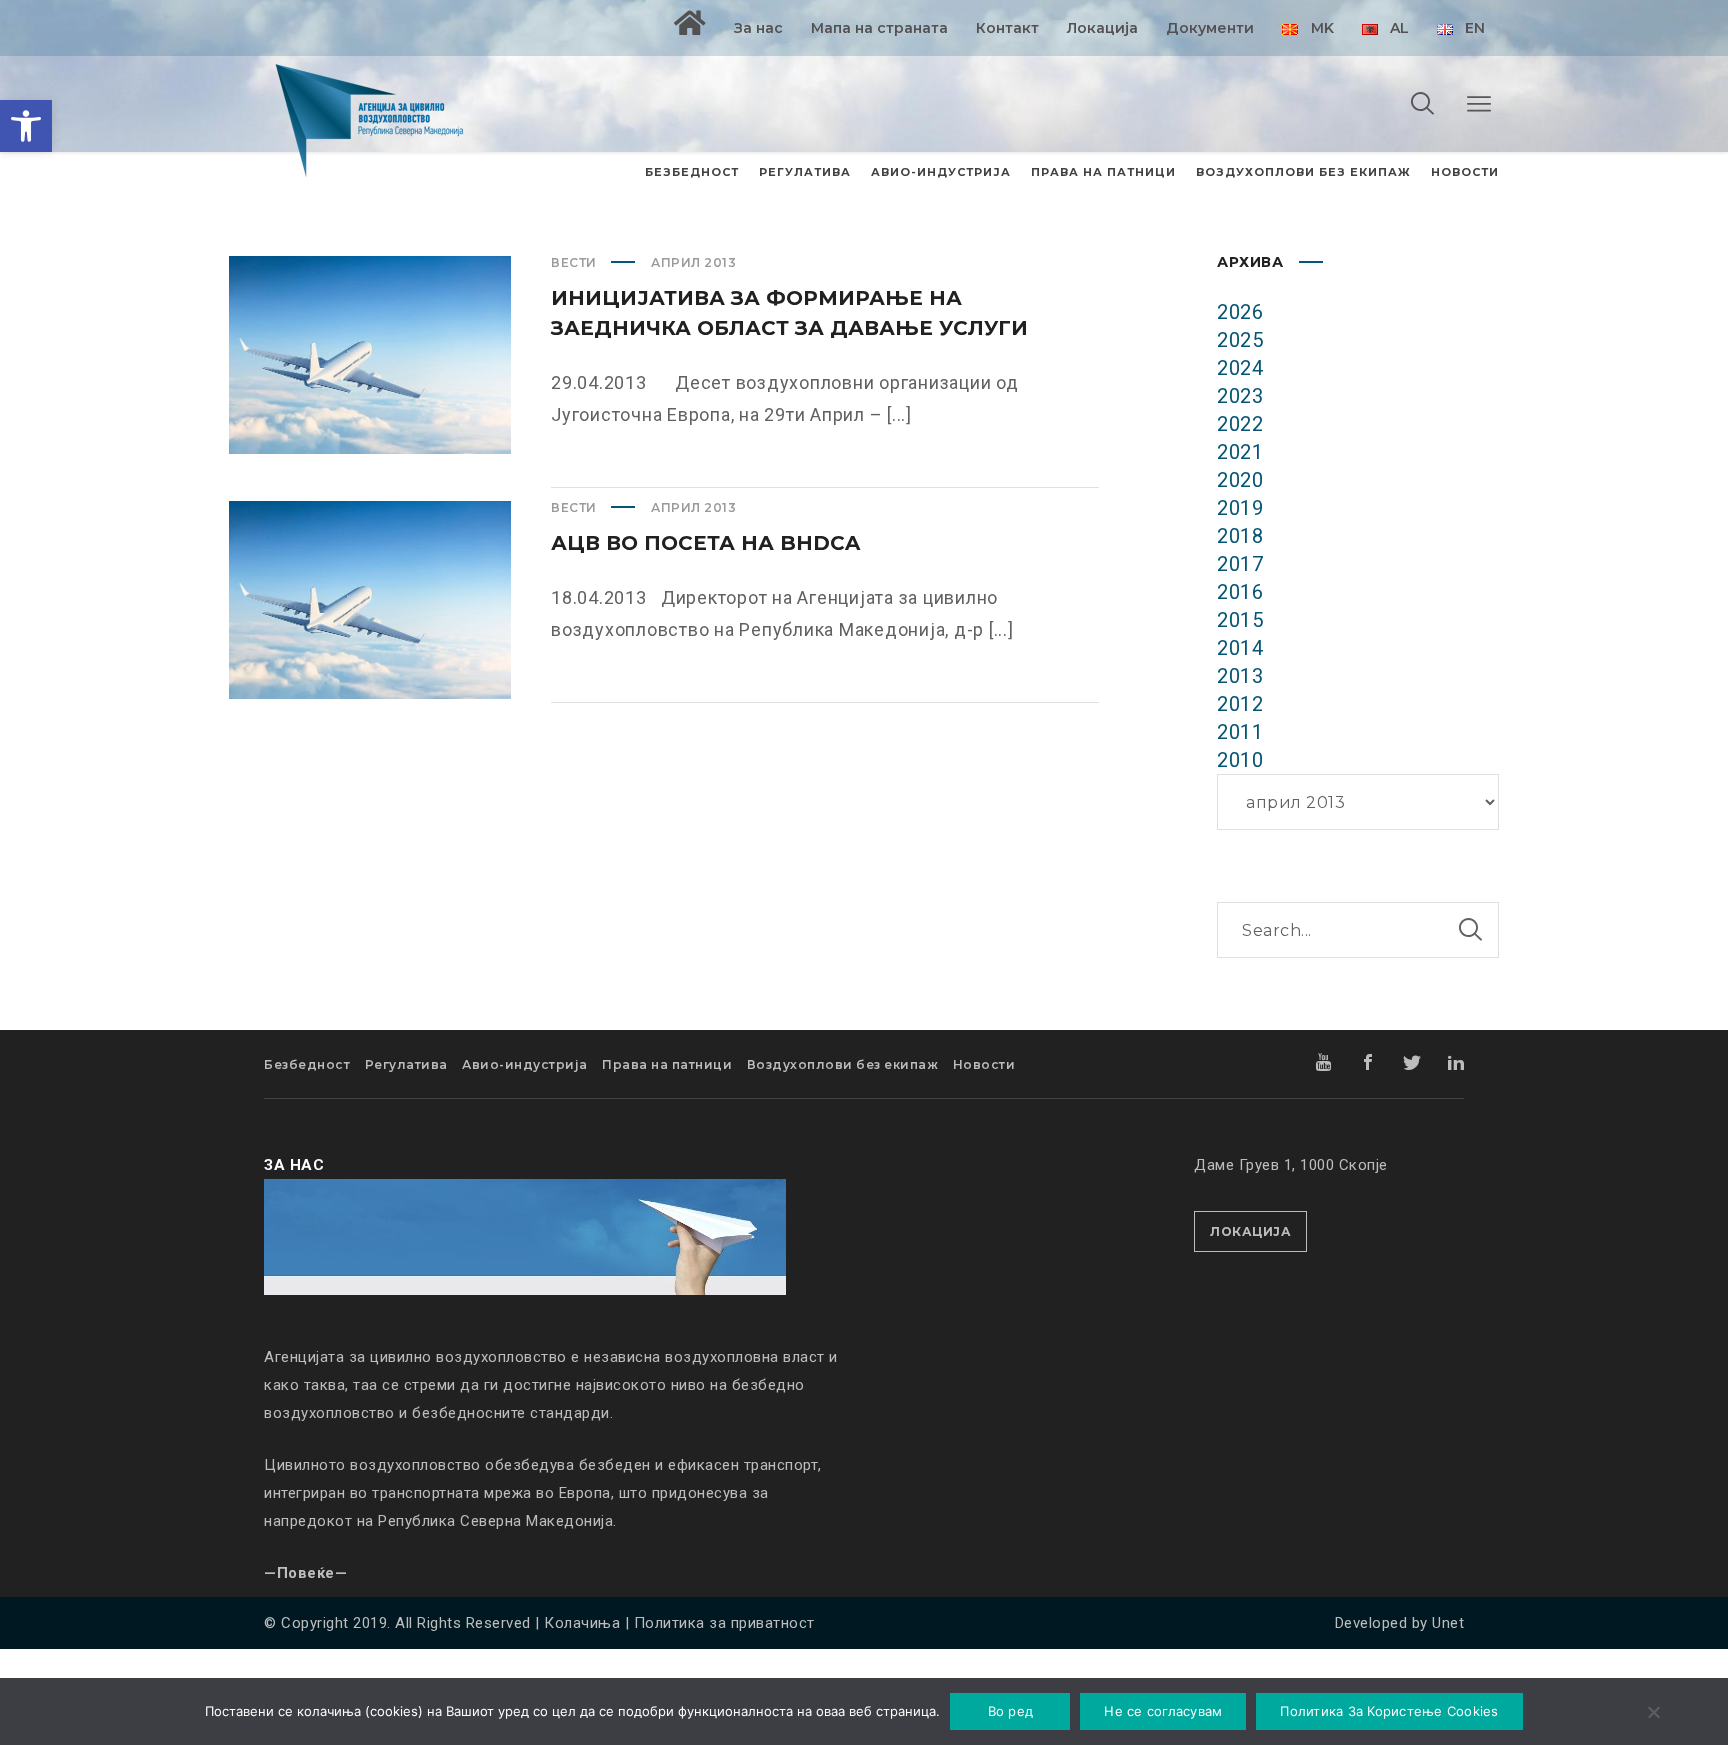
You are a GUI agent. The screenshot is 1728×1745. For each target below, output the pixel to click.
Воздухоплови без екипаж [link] (843, 1064)
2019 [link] (1240, 508)
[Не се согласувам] (1653, 1714)
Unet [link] (1448, 1623)
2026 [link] (1240, 312)
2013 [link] (1240, 676)
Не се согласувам (1163, 1711)
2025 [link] (1240, 340)
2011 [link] (1240, 732)
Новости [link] (984, 1064)
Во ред (1011, 1711)
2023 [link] (1240, 396)
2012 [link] (1240, 704)
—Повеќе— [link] (305, 1573)
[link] (26, 126)
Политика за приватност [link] (724, 1623)
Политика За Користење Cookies (1389, 1711)
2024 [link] (1240, 368)
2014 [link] (1240, 648)
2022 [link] (1240, 424)
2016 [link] (1240, 592)
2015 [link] (1240, 620)
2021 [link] (1240, 452)
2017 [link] (1240, 564)
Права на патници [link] (667, 1064)
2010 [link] (1240, 760)
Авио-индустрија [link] (525, 1064)
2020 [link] (1240, 480)
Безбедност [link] (307, 1064)
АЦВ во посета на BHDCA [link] (705, 543)
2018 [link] (1240, 536)
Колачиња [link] (582, 1623)
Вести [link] (574, 262)
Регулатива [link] (406, 1064)
